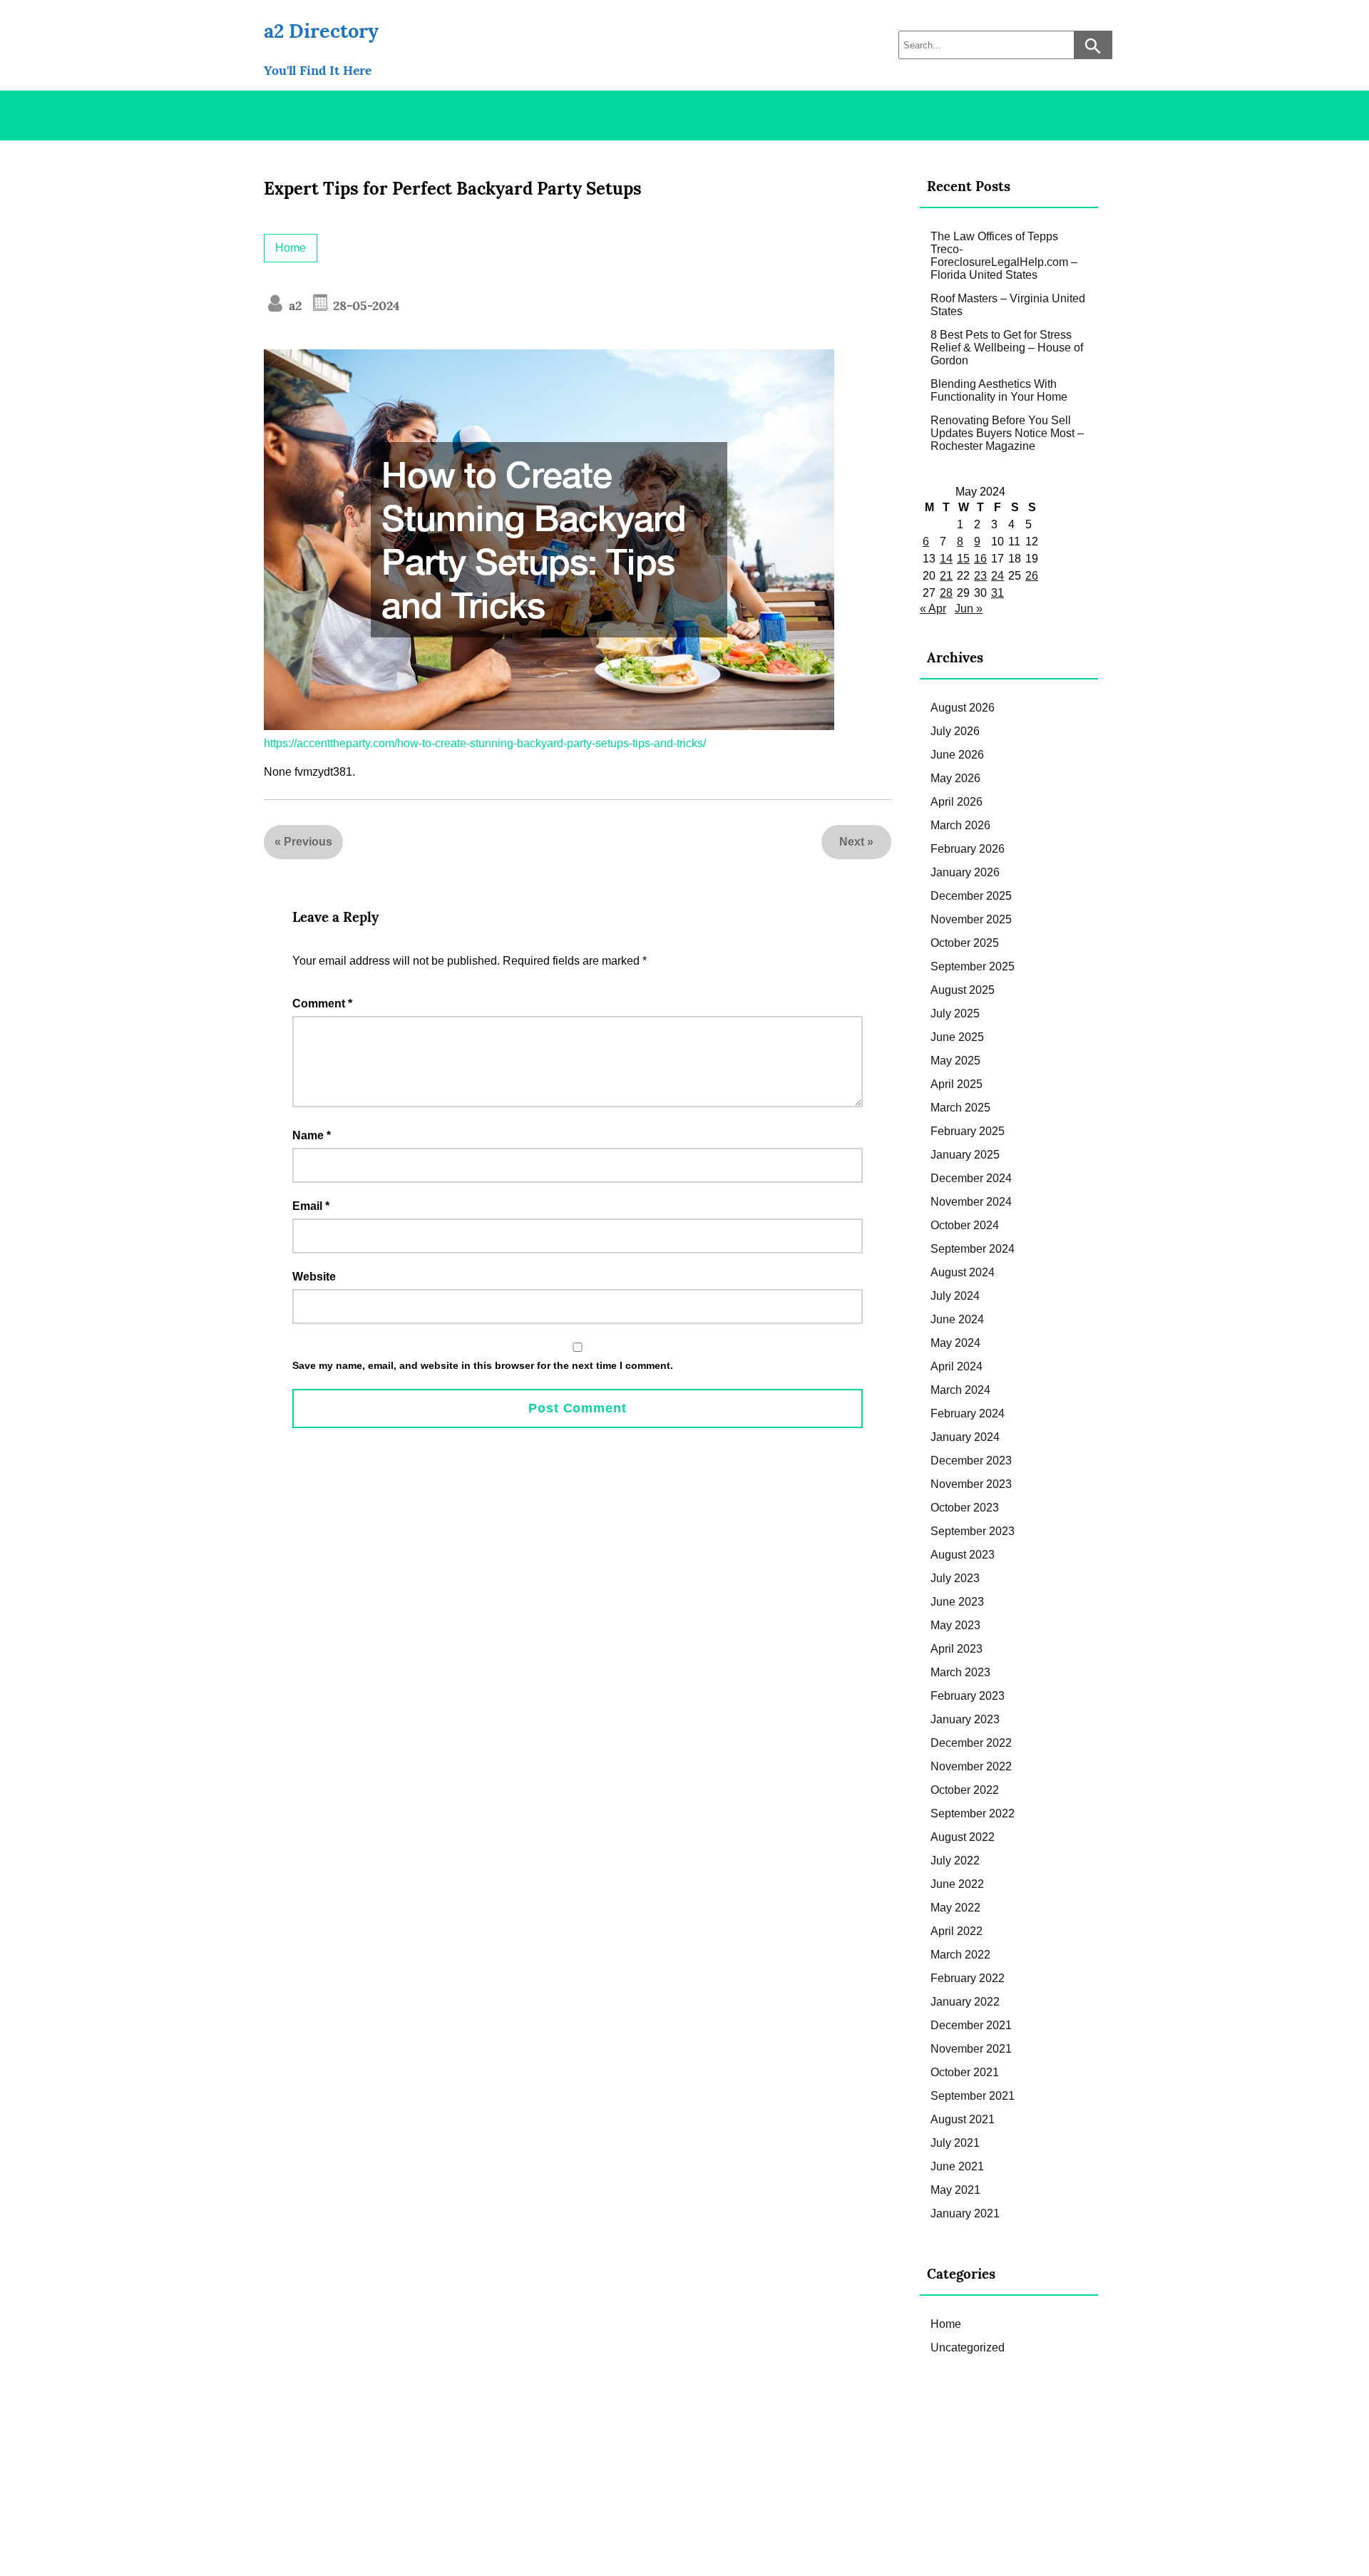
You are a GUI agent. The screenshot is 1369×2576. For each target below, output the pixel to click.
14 (946, 559)
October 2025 (965, 943)
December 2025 (971, 896)
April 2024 (957, 1366)
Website (314, 1277)
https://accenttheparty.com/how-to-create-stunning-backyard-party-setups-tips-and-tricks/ (485, 743)
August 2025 (963, 990)
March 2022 (960, 1955)
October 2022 (965, 1790)
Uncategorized (968, 2347)
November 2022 (971, 1766)
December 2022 (971, 1743)
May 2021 (955, 2190)
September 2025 (973, 966)
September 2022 (973, 1813)
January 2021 (965, 2213)
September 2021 (973, 2096)
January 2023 (965, 1719)
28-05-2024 (365, 306)
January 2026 (965, 872)
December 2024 (971, 1178)
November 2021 (971, 2049)
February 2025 (968, 1131)
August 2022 (963, 1837)
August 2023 (963, 1555)
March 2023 (960, 1672)
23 (980, 576)
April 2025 (957, 1084)
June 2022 (957, 1884)
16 (980, 559)
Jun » (969, 609)
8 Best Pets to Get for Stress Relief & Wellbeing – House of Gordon (1007, 348)
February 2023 (968, 1696)
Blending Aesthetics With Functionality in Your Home (999, 390)
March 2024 (960, 1390)
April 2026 (957, 802)
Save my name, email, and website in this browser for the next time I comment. (483, 1365)
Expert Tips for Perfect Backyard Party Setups (453, 189)
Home (291, 248)
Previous (308, 842)
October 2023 (965, 1508)
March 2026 (960, 825)
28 (946, 593)
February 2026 (968, 849)
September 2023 (973, 1531)
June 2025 (957, 1037)
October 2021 (965, 2072)
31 (998, 593)
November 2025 (971, 919)
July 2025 (955, 1014)
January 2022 (965, 2002)
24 (998, 576)
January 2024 (965, 1437)
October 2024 (965, 1225)
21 (946, 576)
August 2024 (963, 1272)
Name (312, 1135)
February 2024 (968, 1413)
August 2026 (963, 708)
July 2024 (955, 1296)
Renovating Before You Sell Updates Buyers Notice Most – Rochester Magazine (1007, 433)
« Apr (933, 609)
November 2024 (971, 1202)
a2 (293, 306)
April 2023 (957, 1649)
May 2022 (955, 1908)
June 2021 (957, 2166)
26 (1032, 576)
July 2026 (955, 731)
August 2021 (963, 2119)
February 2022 (968, 1978)
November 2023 (971, 1484)
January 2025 (965, 1155)
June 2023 (957, 1602)
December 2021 (971, 2025)
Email (311, 1206)
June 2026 (957, 755)
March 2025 (960, 1108)
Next (852, 842)
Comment (322, 1004)
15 (963, 559)
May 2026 (955, 778)
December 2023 (971, 1461)
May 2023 (955, 1625)
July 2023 (955, 1578)
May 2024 (955, 1343)
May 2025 (955, 1061)
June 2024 (957, 1319)
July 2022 (955, 1861)
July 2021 (955, 2143)
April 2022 (957, 1931)
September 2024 (973, 1249)
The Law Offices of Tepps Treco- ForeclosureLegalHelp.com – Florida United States (1004, 256)
